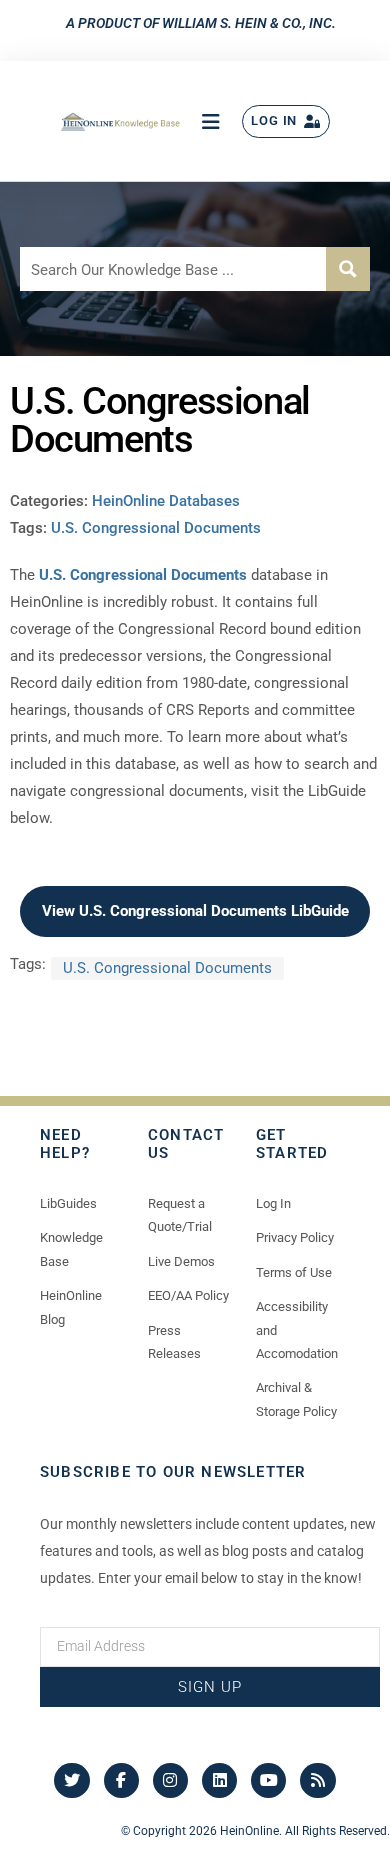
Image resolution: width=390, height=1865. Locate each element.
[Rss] (317, 1780)
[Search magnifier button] (348, 269)
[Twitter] (71, 1780)
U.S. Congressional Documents (156, 528)
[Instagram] (170, 1780)
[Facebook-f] (121, 1780)
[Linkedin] (219, 1780)
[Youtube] (268, 1780)
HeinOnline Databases (166, 501)
